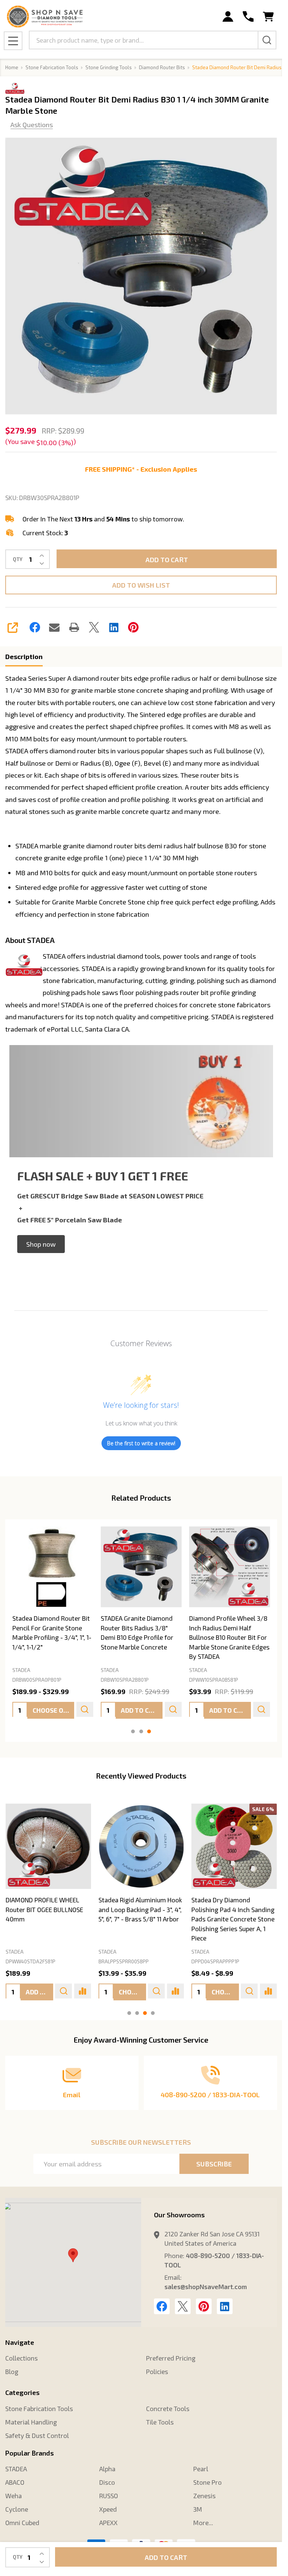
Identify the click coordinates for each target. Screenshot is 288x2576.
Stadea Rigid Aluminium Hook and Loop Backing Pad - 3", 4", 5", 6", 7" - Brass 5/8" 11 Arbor (140, 1909)
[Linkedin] (114, 627)
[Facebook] (35, 627)
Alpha (107, 2469)
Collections (22, 2358)
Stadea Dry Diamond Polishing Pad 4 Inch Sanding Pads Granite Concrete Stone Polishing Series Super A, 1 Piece (233, 1919)
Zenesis (204, 2496)
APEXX (108, 2523)
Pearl (201, 2469)
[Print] (74, 627)
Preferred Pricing (171, 2358)
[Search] (267, 40)
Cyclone (17, 2509)
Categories (22, 2392)
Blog (12, 2371)
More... (203, 2523)
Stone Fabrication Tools (39, 2408)
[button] (41, 1244)
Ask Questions (32, 125)
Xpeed (108, 2509)
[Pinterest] (133, 627)
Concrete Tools (168, 2408)
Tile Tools (160, 2422)
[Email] (54, 627)
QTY (18, 559)
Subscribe (214, 2164)
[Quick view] (84, 1709)
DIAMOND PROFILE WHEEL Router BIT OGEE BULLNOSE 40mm (44, 1909)
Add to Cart (167, 560)
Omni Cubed (22, 2523)
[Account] (228, 17)
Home (12, 67)
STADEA (15, 1952)
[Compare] (82, 1991)
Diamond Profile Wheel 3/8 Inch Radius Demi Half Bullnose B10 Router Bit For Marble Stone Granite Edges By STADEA (229, 1638)
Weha (13, 2496)
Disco (107, 2482)
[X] (94, 627)
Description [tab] (24, 656)
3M (198, 2509)
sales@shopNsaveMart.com (206, 2286)
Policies (157, 2371)
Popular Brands (30, 2453)
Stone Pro (207, 2482)
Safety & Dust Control (37, 2435)
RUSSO (109, 2496)
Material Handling (31, 2422)
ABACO (15, 2482)
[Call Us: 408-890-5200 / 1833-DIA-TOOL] (248, 17)
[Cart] (268, 17)
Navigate (20, 2342)
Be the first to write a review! (141, 1443)
